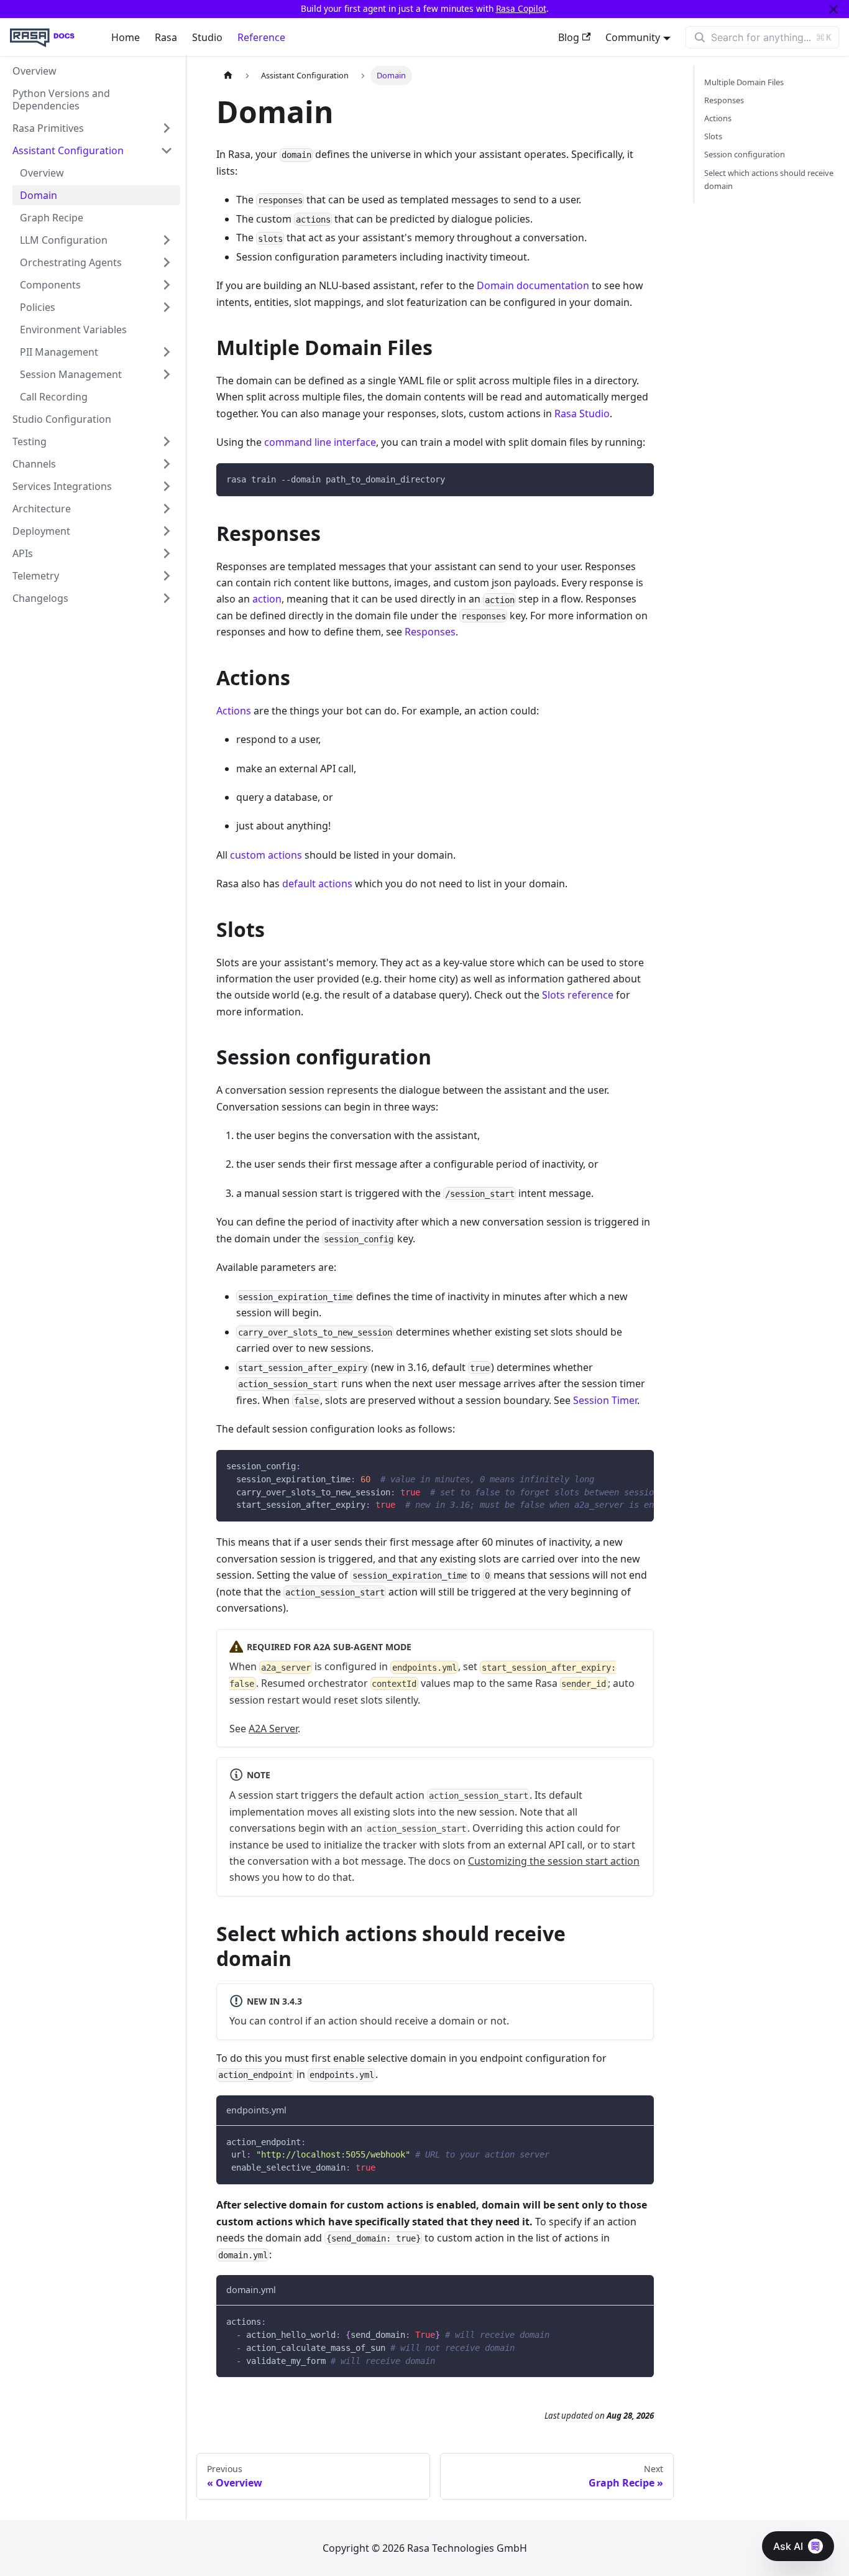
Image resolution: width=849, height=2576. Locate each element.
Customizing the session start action (554, 1861)
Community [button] (633, 37)
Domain (39, 195)
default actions (317, 884)
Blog (569, 37)
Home (126, 37)
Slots (713, 136)
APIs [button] (23, 553)
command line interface (320, 442)
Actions (234, 711)
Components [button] (50, 285)
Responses (430, 632)
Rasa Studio (582, 413)
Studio (207, 37)
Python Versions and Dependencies (61, 99)
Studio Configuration (62, 419)
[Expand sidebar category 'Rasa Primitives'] (167, 128)
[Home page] (228, 76)
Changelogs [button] (40, 598)
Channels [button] (34, 464)
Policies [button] (38, 307)
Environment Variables (73, 330)
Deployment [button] (41, 531)
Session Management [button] (71, 374)
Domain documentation (533, 285)
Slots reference (578, 995)
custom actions (266, 855)
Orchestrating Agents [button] (71, 262)
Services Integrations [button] (62, 486)
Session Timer (605, 1400)
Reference (261, 37)
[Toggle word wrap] (616, 1466)
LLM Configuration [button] (64, 240)
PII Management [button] (59, 352)
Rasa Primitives (48, 128)
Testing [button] (30, 441)
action (267, 599)
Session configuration (745, 154)
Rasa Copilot (521, 8)
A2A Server (273, 1729)
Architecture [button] (42, 509)
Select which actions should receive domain (769, 179)
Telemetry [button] (36, 576)
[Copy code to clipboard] (639, 478)
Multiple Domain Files (744, 82)
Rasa (166, 37)
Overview (34, 71)
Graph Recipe (52, 218)
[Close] (833, 9)
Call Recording (54, 397)
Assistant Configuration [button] (68, 150)
